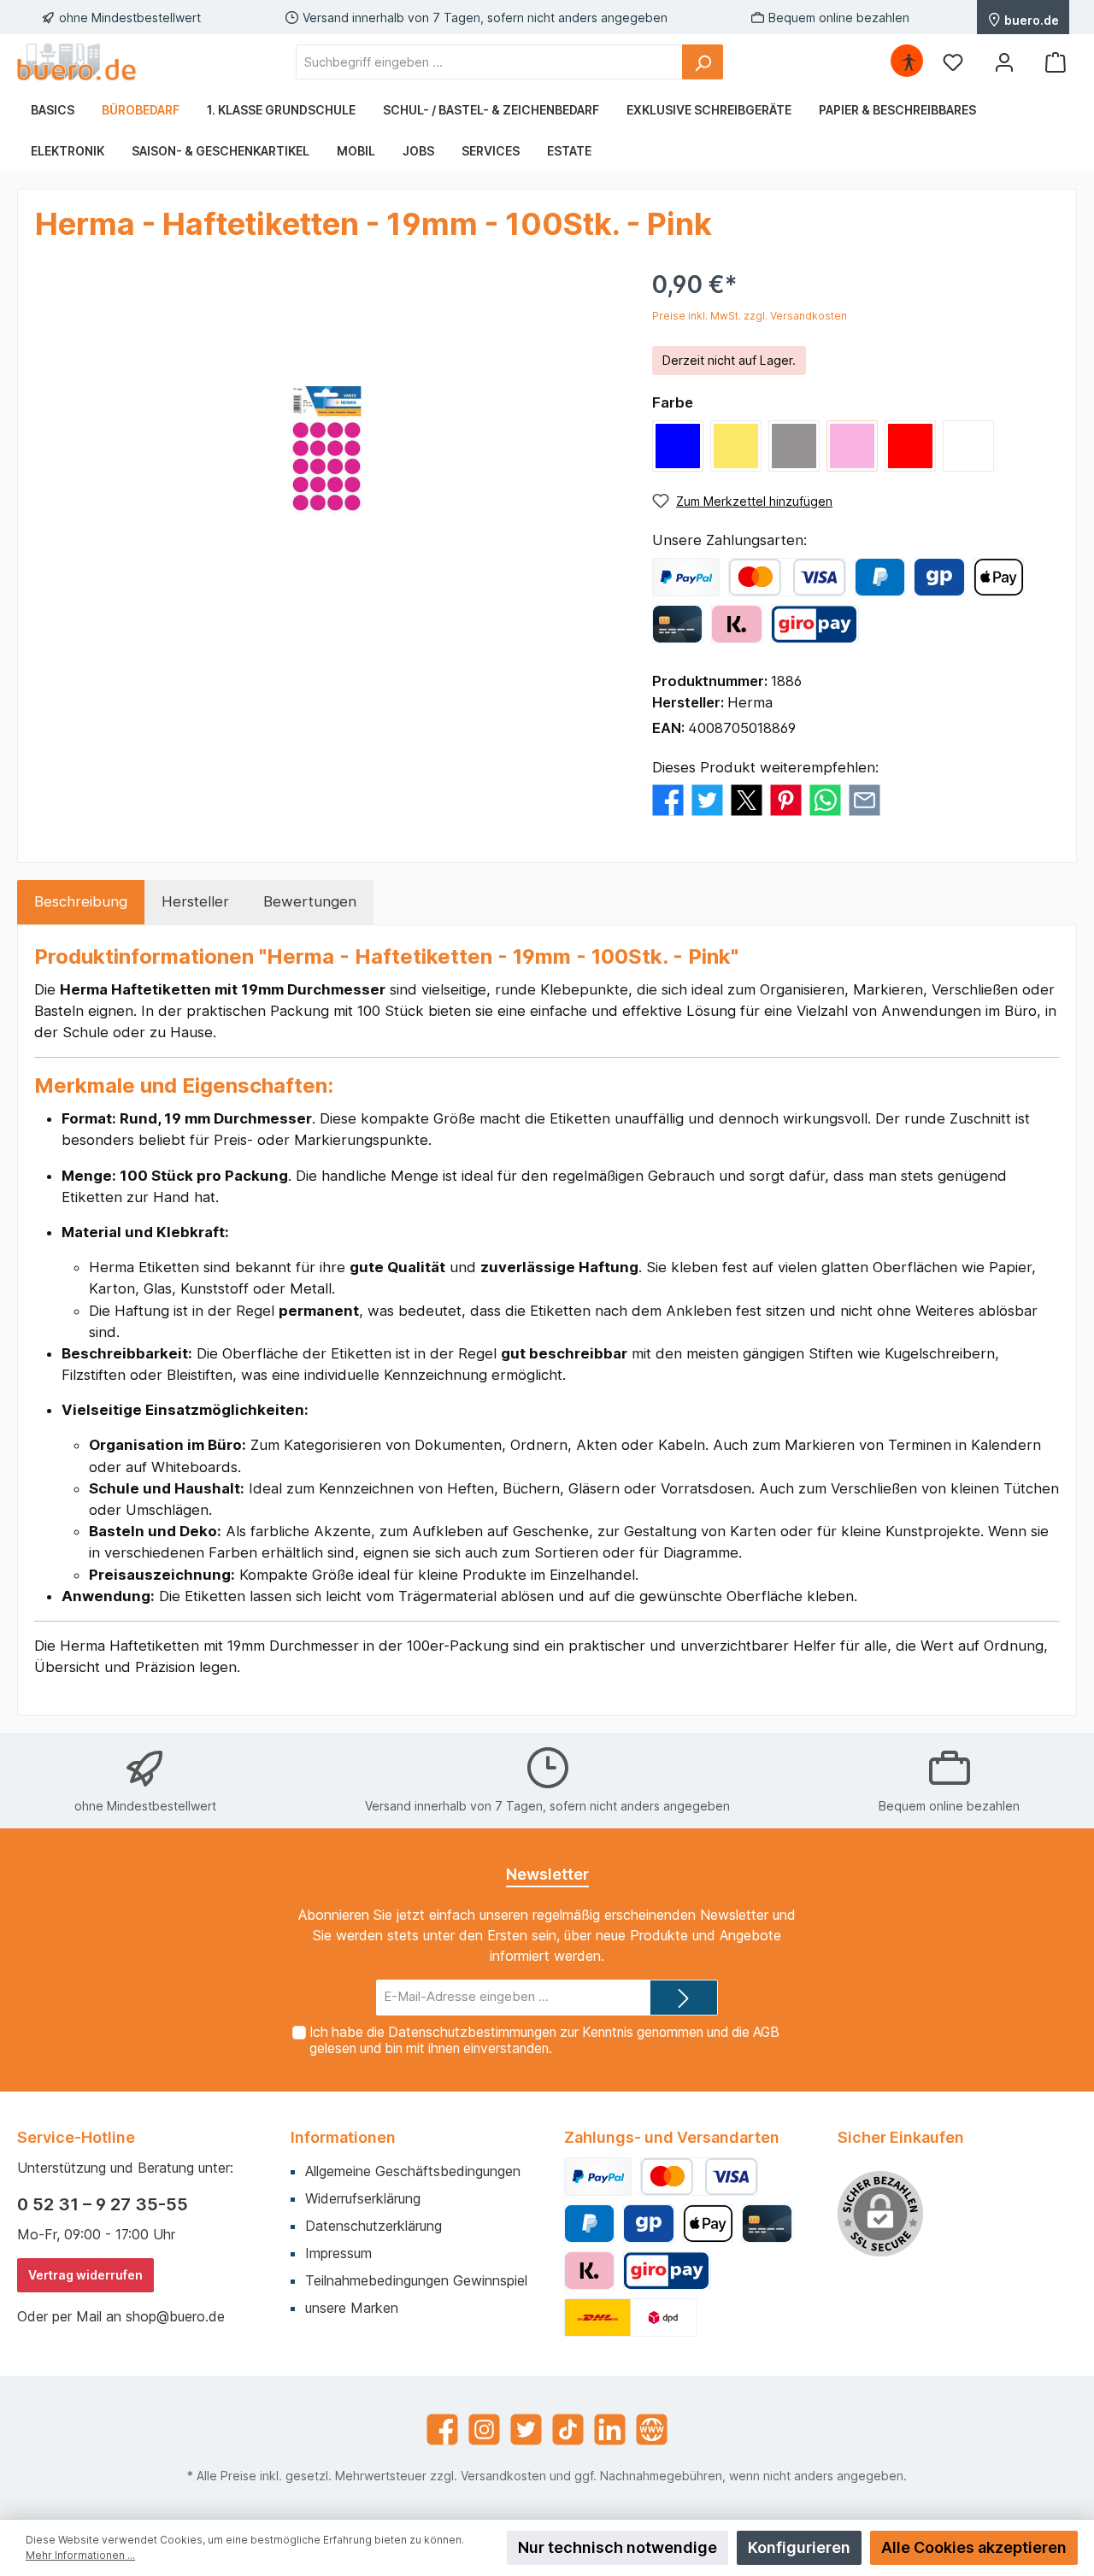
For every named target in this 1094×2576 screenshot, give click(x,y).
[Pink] (852, 446)
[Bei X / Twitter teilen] (747, 800)
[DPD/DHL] (630, 2318)
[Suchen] (703, 62)
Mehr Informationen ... (80, 2555)
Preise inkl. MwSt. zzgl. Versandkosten (750, 316)
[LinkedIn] (610, 2429)
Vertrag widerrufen (85, 2275)
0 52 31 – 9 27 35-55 (103, 2204)
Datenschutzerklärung (373, 2226)
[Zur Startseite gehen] (77, 62)
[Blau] (678, 446)
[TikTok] (568, 2429)
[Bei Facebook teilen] (668, 800)
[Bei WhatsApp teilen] (825, 800)
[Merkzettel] (953, 62)
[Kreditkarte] (677, 624)
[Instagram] (484, 2429)
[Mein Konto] (1004, 62)
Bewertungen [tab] (310, 901)
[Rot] (910, 446)
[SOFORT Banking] (736, 624)
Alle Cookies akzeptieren (974, 2547)
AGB (766, 2032)
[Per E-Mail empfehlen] (865, 800)
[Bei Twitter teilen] (707, 800)
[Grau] (794, 446)
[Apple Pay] (999, 577)
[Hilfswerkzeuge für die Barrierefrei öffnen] (909, 62)
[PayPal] (686, 577)
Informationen (343, 2137)
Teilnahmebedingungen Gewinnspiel (416, 2280)
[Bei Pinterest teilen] (786, 800)
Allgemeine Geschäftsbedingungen (413, 2171)
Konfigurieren (799, 2547)
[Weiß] (968, 446)
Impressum (338, 2253)
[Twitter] (526, 2429)
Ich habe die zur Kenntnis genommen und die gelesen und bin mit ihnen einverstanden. (544, 2040)
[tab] (81, 902)
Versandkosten (503, 2476)
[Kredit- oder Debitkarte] (787, 577)
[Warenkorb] (1056, 62)
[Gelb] (736, 446)
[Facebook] (442, 2429)
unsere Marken (352, 2308)
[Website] (652, 2429)
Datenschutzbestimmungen (472, 2032)
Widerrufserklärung (363, 2198)
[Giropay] (939, 577)
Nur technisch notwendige (618, 2547)
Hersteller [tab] (195, 901)
